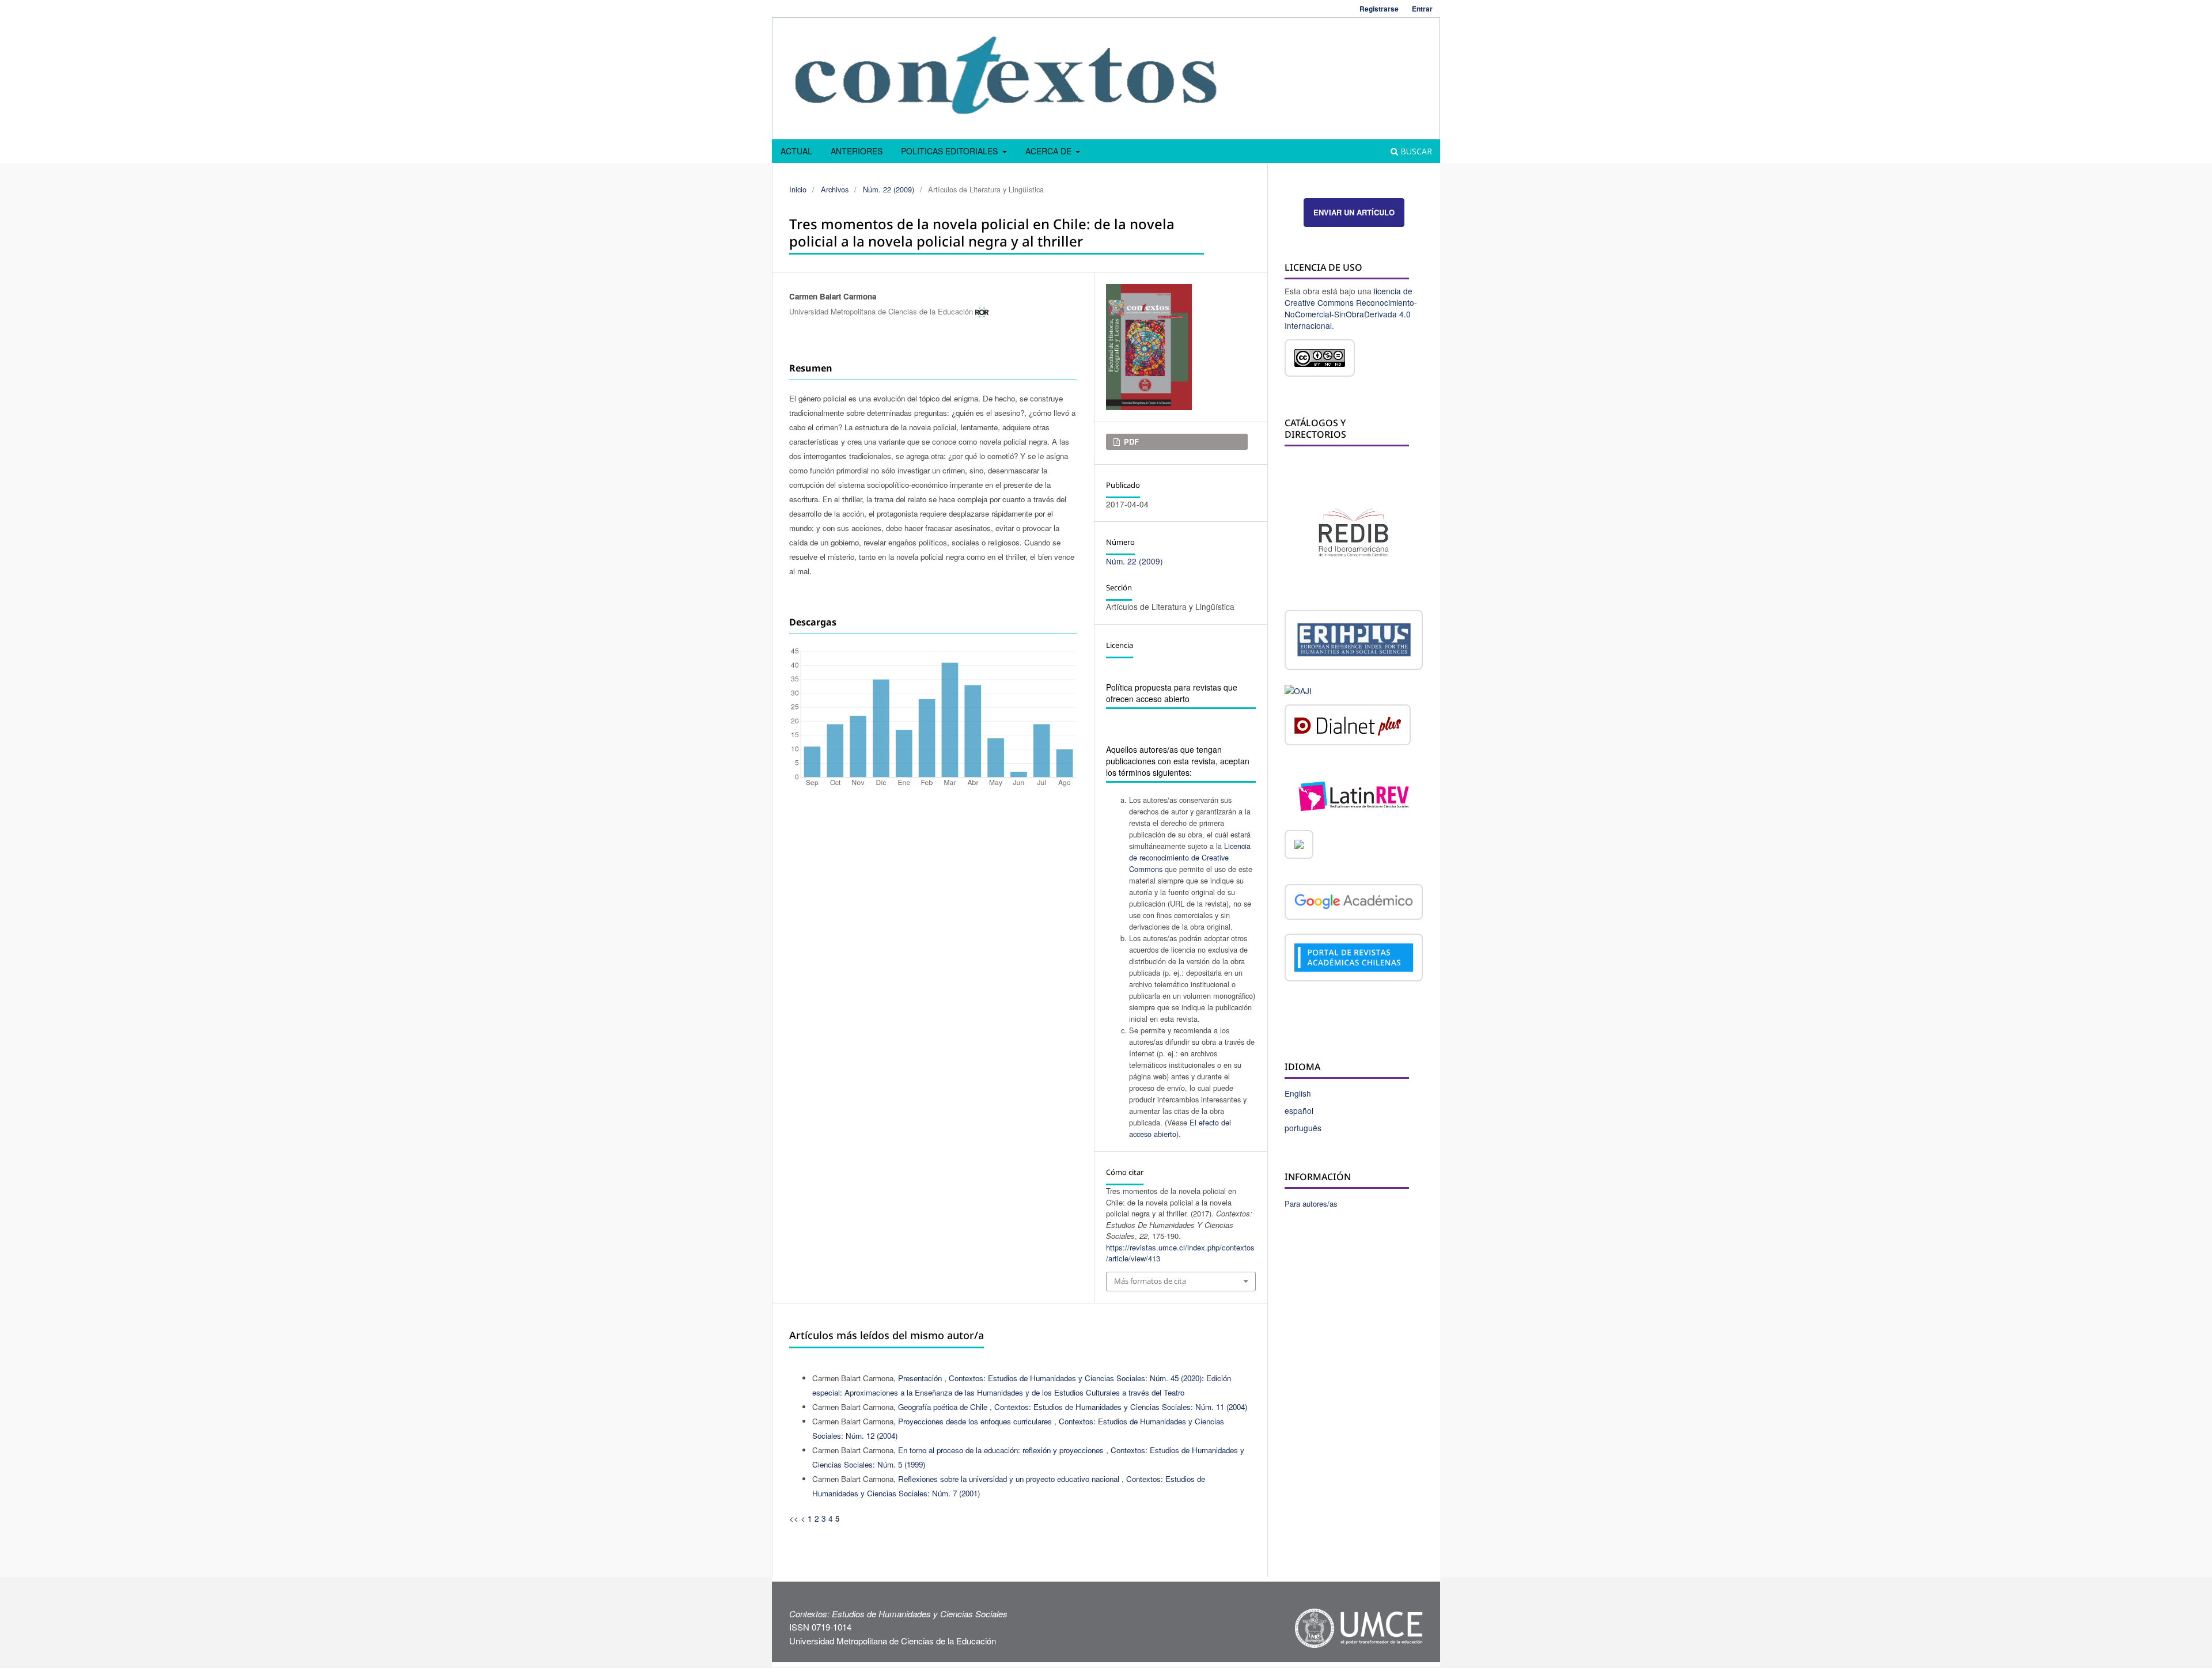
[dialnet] (1348, 727)
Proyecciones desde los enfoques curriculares (976, 1421)
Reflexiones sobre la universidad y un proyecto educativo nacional (1010, 1479)
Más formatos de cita (1150, 1281)
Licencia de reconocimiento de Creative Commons (1190, 857)
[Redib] (1354, 531)
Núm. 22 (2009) (889, 189)
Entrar (1422, 9)
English (1298, 1093)
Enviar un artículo (1354, 212)
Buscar (1415, 151)
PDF (1130, 441)
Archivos (835, 189)
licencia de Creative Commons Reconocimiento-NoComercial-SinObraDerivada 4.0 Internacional (1351, 308)
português (1303, 1128)
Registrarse (1379, 9)
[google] (1354, 904)
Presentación (921, 1378)
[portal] (1354, 959)
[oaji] (1298, 689)
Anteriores (857, 151)
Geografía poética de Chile (944, 1407)
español (1299, 1110)
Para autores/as (1311, 1203)
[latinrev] (1354, 795)
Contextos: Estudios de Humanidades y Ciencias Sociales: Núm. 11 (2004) (1121, 1407)
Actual (796, 151)
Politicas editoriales (950, 151)
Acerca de (1050, 151)
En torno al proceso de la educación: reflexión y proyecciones (1002, 1450)
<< (794, 1518)
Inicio (798, 189)
